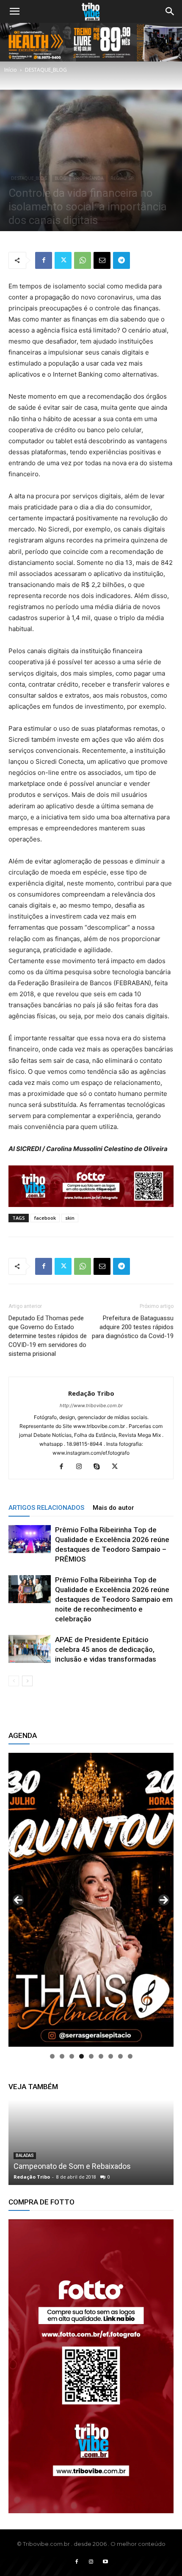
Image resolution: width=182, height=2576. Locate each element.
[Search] (170, 11)
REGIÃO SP (122, 178)
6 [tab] (101, 2056)
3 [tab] (72, 2056)
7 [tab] (111, 2056)
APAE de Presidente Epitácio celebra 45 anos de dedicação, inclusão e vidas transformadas (106, 1649)
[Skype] (100, 1467)
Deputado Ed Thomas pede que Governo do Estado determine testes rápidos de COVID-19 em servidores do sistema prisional (48, 1336)
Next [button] (164, 1900)
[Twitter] (63, 260)
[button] (14, 11)
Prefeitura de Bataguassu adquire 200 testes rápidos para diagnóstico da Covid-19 (133, 1327)
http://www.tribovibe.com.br (91, 1405)
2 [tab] (62, 2056)
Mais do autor (113, 1508)
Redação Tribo (91, 1393)
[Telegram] (121, 260)
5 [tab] (91, 2056)
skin (70, 1218)
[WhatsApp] (83, 260)
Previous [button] (18, 1900)
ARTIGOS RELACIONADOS (46, 1508)
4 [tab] (81, 2056)
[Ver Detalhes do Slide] (91, 2366)
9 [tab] (130, 2056)
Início (11, 70)
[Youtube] (105, 2562)
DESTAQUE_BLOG (46, 70)
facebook (45, 1218)
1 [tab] (52, 2056)
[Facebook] (44, 260)
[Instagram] (82, 1467)
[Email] (102, 260)
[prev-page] (14, 1681)
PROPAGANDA (88, 178)
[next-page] (27, 1681)
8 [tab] (120, 2056)
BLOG (61, 178)
